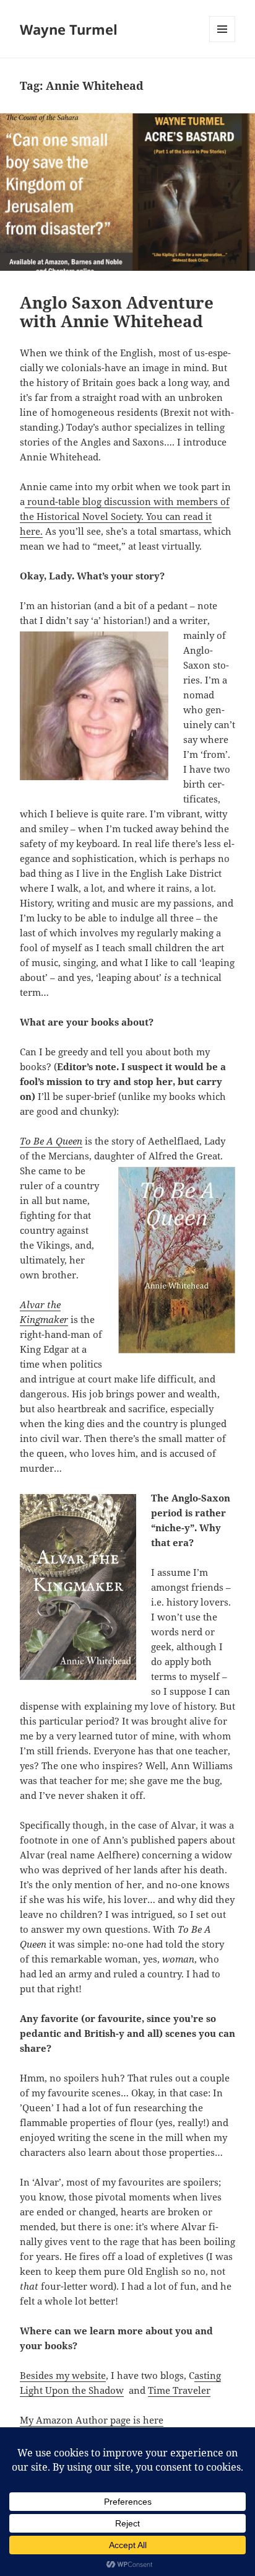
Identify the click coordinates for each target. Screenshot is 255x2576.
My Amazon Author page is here (92, 2420)
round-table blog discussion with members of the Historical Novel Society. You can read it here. (125, 516)
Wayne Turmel (69, 29)
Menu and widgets (223, 42)
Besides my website (63, 2375)
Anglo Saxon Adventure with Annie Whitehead (117, 312)
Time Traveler (179, 2390)
